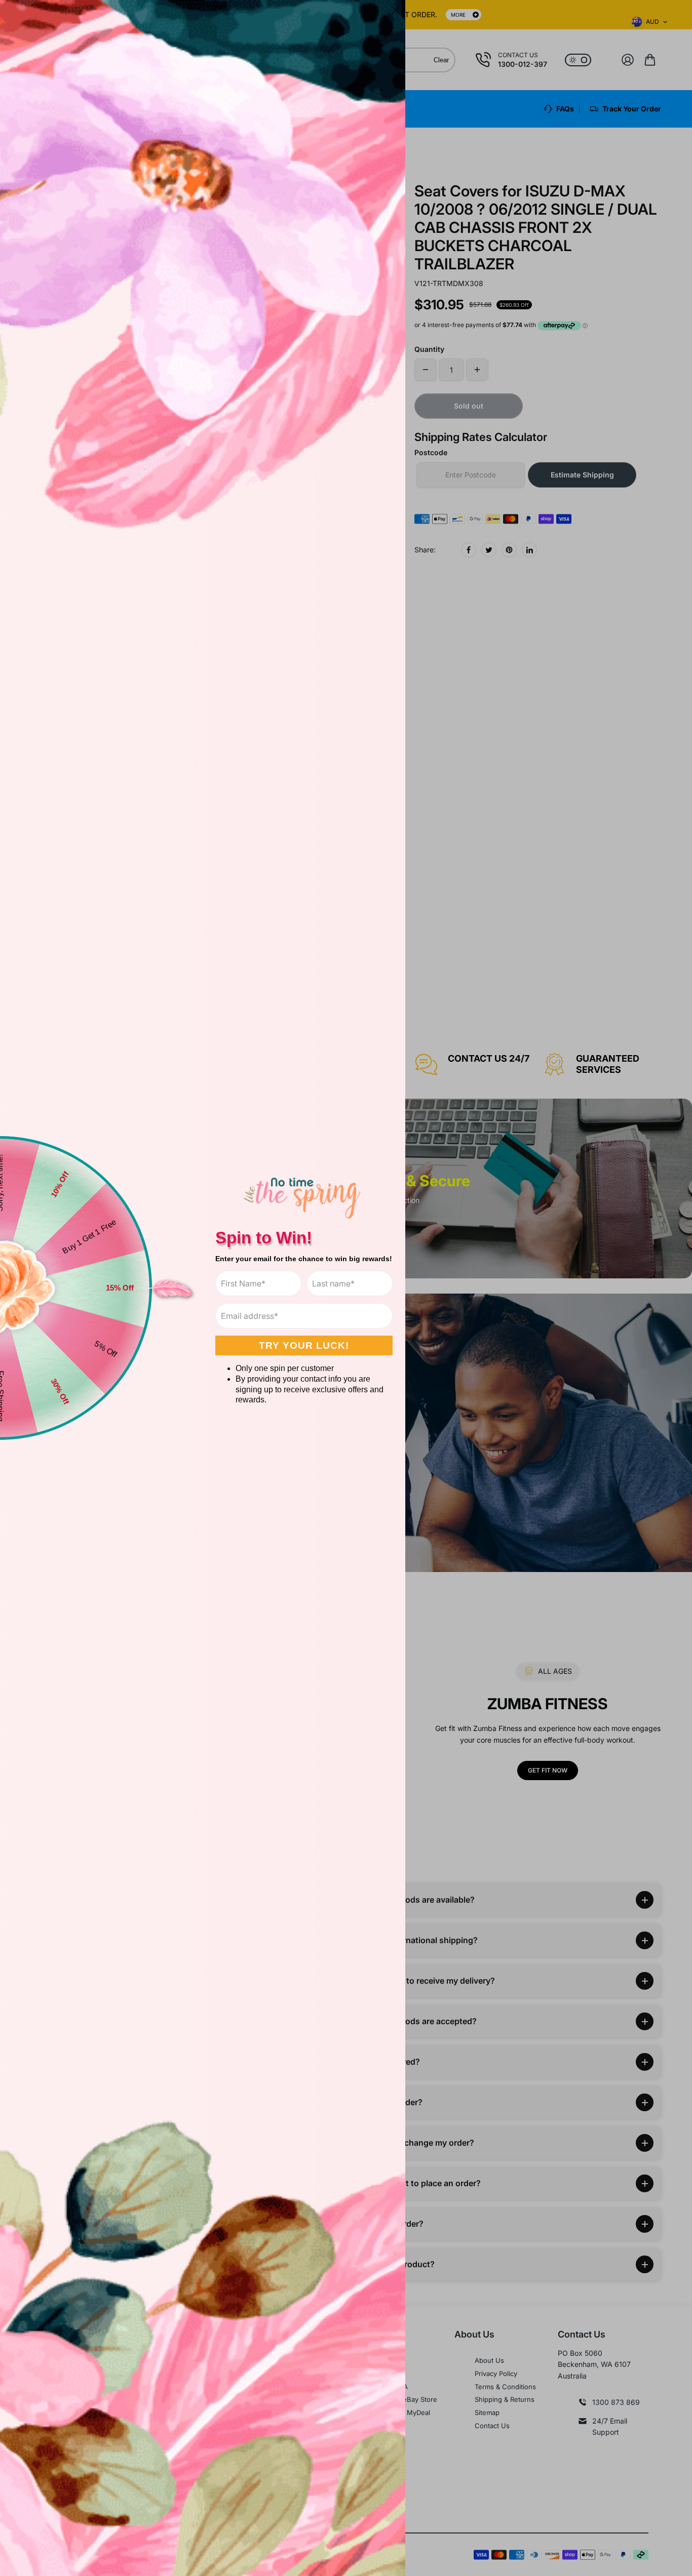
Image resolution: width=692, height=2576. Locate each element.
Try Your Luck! (304, 1345)
